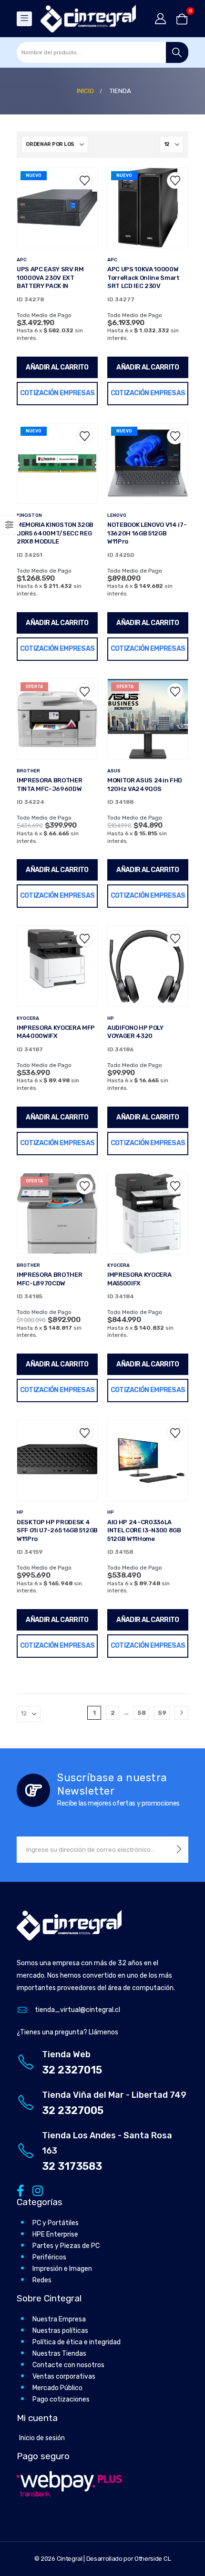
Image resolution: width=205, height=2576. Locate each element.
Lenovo (117, 515)
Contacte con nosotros (68, 2365)
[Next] (181, 1713)
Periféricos (49, 2257)
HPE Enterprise (55, 2234)
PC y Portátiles (56, 2223)
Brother (28, 771)
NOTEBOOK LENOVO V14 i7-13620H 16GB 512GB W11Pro (147, 533)
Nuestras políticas (60, 2331)
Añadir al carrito (57, 367)
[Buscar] (177, 52)
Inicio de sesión (42, 2438)
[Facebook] (20, 2191)
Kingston (29, 515)
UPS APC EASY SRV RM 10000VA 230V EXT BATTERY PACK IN (50, 277)
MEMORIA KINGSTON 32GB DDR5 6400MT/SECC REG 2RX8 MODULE (55, 533)
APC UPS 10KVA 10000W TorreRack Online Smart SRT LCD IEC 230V (143, 277)
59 (162, 1713)
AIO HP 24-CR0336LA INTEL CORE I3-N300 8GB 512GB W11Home (144, 1530)
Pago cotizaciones (61, 2399)
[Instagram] (36, 2191)
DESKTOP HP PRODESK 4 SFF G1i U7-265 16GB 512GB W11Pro (57, 1530)
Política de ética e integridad (77, 2342)
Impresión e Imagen (62, 2269)
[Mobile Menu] (24, 19)
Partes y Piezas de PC (66, 2246)
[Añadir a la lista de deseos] (85, 180)
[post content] (57, 208)
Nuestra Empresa (59, 2319)
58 (142, 1713)
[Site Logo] (88, 19)
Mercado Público (57, 2388)
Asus (114, 771)
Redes (42, 2280)
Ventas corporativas (64, 2376)
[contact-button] (179, 1850)
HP (111, 1018)
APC (22, 260)
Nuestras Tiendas (59, 2354)
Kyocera (28, 1018)
